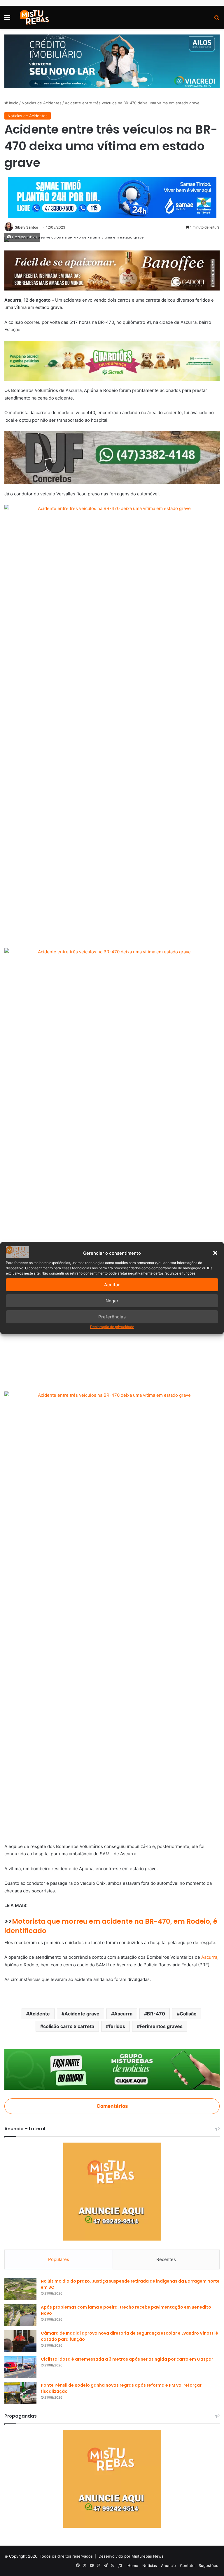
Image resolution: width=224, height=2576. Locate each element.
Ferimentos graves (161, 2026)
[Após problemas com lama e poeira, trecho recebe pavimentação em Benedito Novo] (20, 2315)
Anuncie (168, 2565)
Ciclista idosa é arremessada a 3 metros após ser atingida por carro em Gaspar (127, 2359)
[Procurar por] (217, 19)
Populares (59, 2259)
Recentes (166, 2259)
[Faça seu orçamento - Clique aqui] (112, 457)
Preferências (112, 1317)
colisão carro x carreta (69, 2026)
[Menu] (7, 19)
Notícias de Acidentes (42, 103)
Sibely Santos (27, 227)
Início (13, 103)
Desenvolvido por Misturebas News (131, 2556)
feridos (117, 2026)
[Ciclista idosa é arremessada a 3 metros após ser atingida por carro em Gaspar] (20, 2367)
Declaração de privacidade (112, 1327)
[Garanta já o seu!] (112, 270)
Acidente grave (82, 2014)
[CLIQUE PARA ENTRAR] (112, 2069)
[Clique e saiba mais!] (112, 61)
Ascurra (209, 1957)
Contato (187, 2565)
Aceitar (112, 1285)
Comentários (112, 2106)
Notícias (150, 2565)
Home (133, 2565)
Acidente (40, 2014)
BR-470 (156, 2014)
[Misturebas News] (34, 17)
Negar (112, 1301)
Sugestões (208, 2565)
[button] (215, 1253)
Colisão (188, 2014)
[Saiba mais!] (112, 361)
